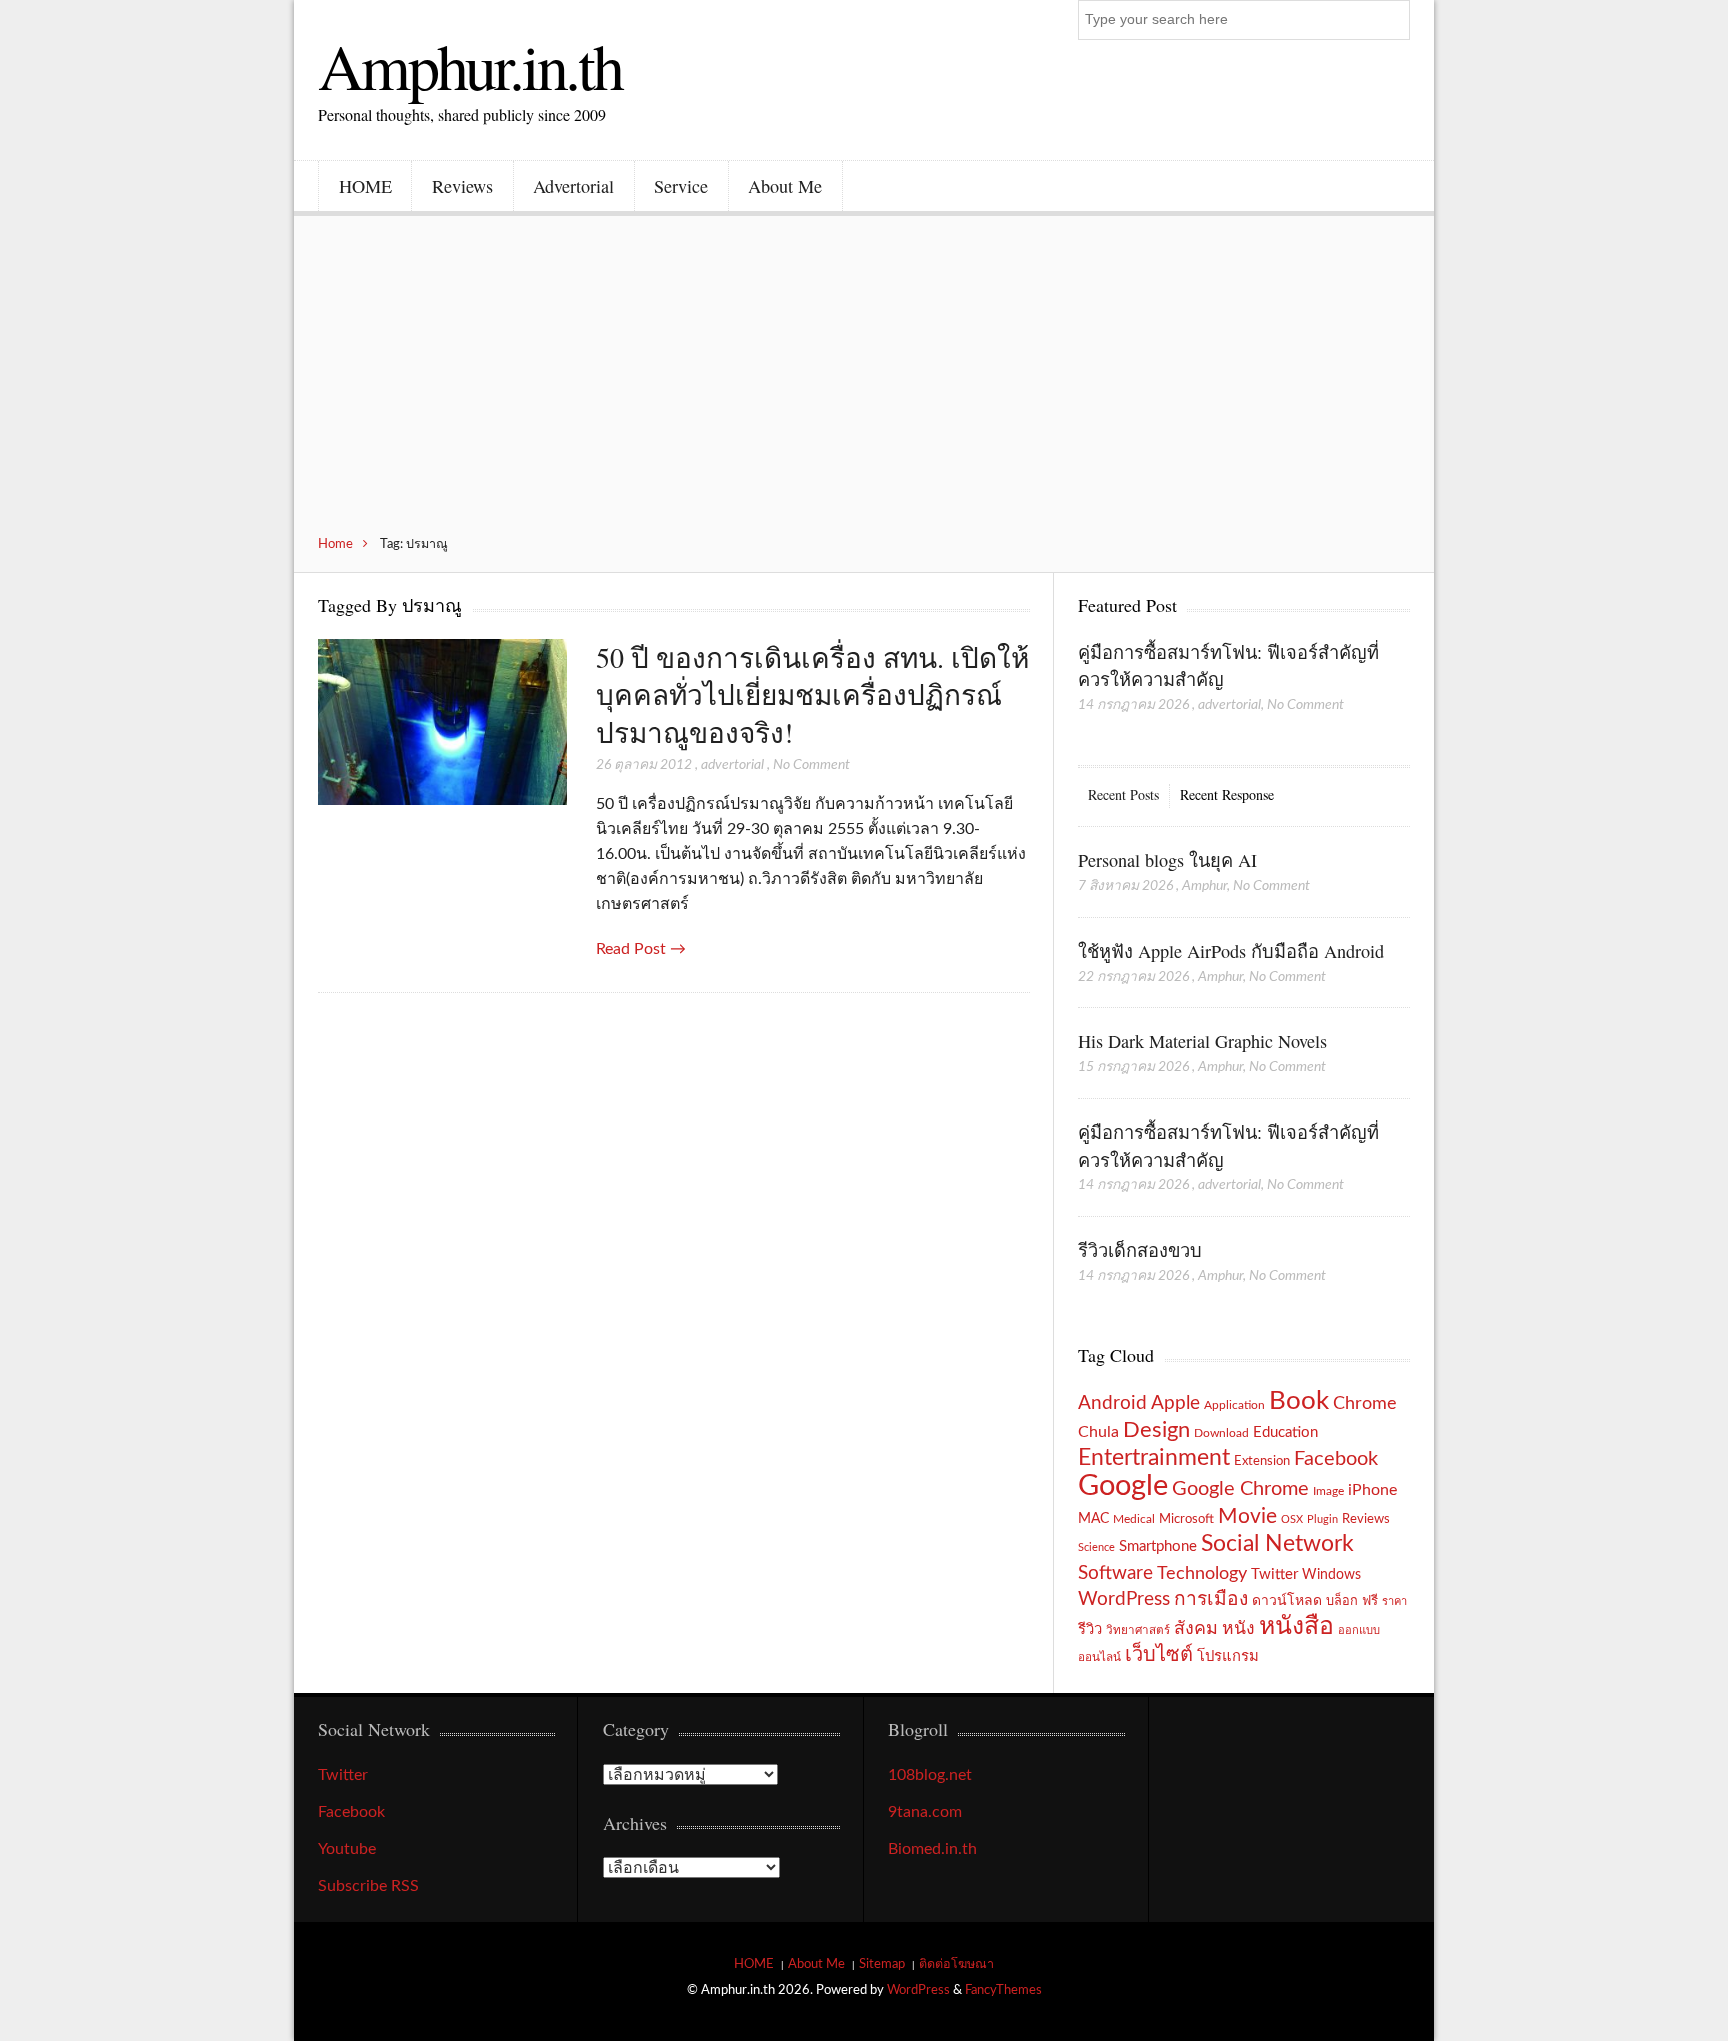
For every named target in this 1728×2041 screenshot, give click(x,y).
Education (1285, 1432)
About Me (785, 186)
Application (1234, 1405)
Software (1115, 1573)
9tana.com (925, 1812)
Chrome (1365, 1403)
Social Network (1277, 1544)
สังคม (1196, 1628)
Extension (1262, 1461)
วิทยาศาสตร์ (1138, 1630)
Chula (1098, 1432)
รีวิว (1090, 1629)
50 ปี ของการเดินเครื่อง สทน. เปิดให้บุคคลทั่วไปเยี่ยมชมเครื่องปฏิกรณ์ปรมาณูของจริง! (812, 694)
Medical (1134, 1519)
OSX (1292, 1519)
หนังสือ (1296, 1626)
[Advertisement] (864, 386)
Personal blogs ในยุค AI (1167, 860)
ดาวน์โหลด (1287, 1601)
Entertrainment (1154, 1458)
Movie (1247, 1516)
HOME (365, 186)
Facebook (1336, 1459)
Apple (1175, 1403)
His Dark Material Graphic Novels (1202, 1041)
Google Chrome (1240, 1489)
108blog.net (930, 1775)
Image (1328, 1491)
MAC (1093, 1518)
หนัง (1238, 1628)
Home (335, 544)
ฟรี (1370, 1601)
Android (1112, 1403)
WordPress (1124, 1599)
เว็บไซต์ (1159, 1655)
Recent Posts (1123, 794)
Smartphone (1158, 1546)
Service (681, 186)
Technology (1202, 1573)
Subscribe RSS (368, 1886)
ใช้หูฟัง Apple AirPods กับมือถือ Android (1231, 951)
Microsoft (1186, 1519)
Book (1299, 1401)
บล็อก (1342, 1601)
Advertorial (573, 186)
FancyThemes (1003, 1990)
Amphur (1204, 886)
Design (1156, 1430)
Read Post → (641, 949)
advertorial (732, 765)
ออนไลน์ (1099, 1657)
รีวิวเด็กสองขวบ (1140, 1250)
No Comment (811, 765)
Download (1221, 1433)
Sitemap (882, 1964)
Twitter (1274, 1574)
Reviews (462, 186)
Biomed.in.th (932, 1849)
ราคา (1394, 1601)
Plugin (1322, 1519)
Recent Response (1227, 794)
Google (1123, 1486)
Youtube (347, 1849)
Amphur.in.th (470, 65)
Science (1096, 1547)
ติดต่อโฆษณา (956, 1964)
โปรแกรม (1228, 1656)
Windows (1331, 1574)
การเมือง (1211, 1599)
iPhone (1372, 1490)
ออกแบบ (1359, 1630)
